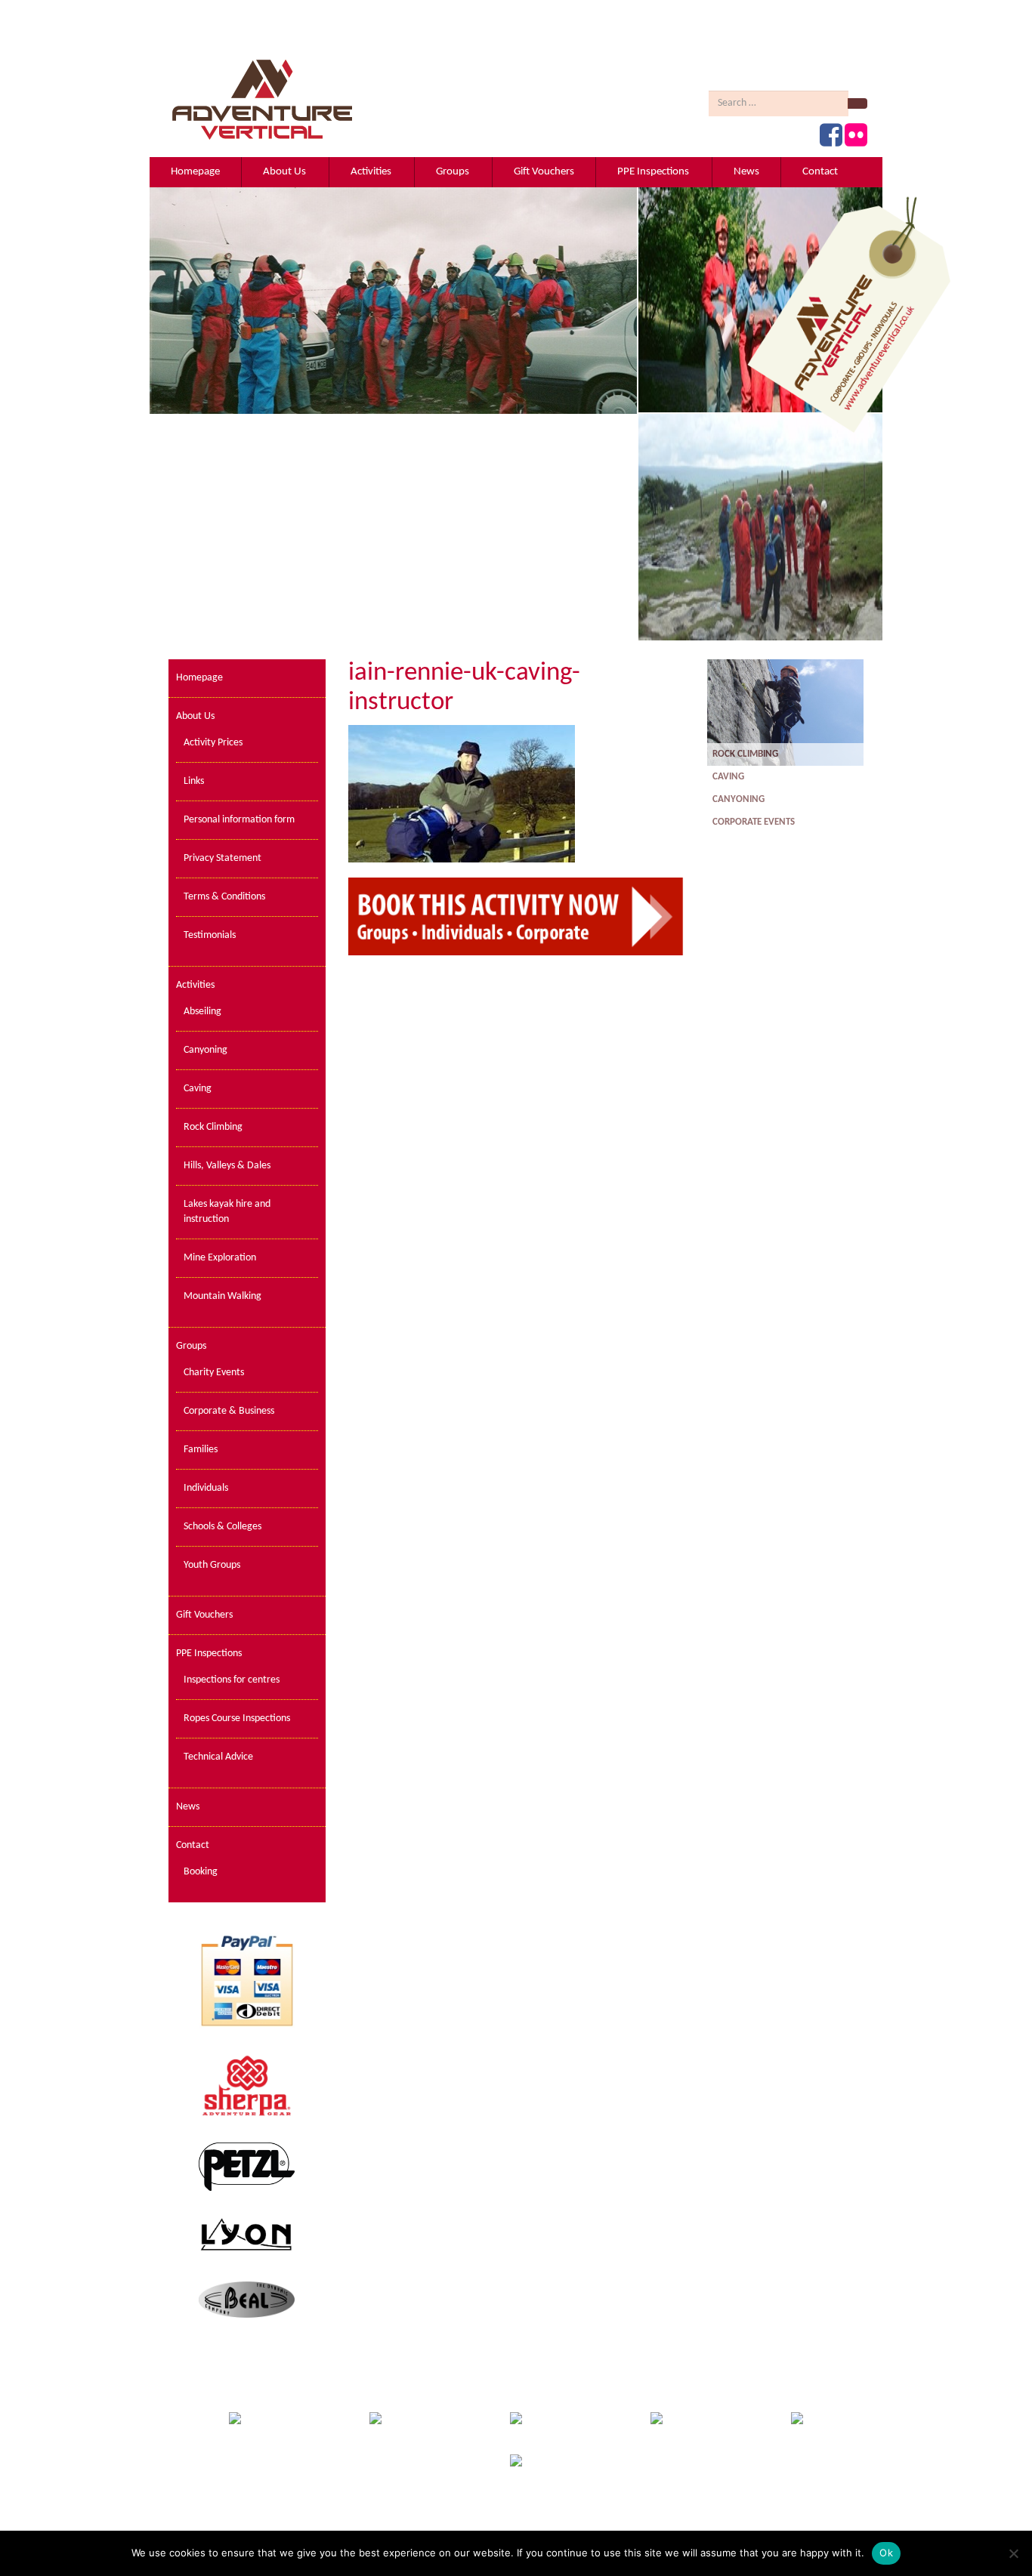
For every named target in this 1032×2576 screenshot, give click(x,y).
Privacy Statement (222, 858)
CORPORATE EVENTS (755, 822)
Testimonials (210, 935)
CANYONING (740, 799)
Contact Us (582, 2527)
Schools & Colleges (222, 1527)
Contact (820, 172)
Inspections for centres (232, 1680)
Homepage (195, 172)
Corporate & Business (229, 1411)
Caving (198, 1089)
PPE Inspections (653, 172)
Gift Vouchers (544, 172)
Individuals (206, 1488)
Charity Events (214, 1373)
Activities (371, 172)
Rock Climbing (213, 1127)
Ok (886, 2553)
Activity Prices (213, 743)
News (746, 172)
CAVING (729, 777)
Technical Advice (218, 1757)
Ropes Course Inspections (237, 1718)
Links (194, 781)
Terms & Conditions (224, 897)
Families (201, 1450)
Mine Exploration (220, 1258)
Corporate (474, 2527)
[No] (1013, 2553)
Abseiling (202, 1012)
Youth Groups (212, 1565)
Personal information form (239, 820)
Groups (453, 172)
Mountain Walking (222, 1296)
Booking (201, 1872)
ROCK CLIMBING (746, 754)
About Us (284, 172)
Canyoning (205, 1050)
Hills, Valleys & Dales (227, 1166)
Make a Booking (650, 2527)
